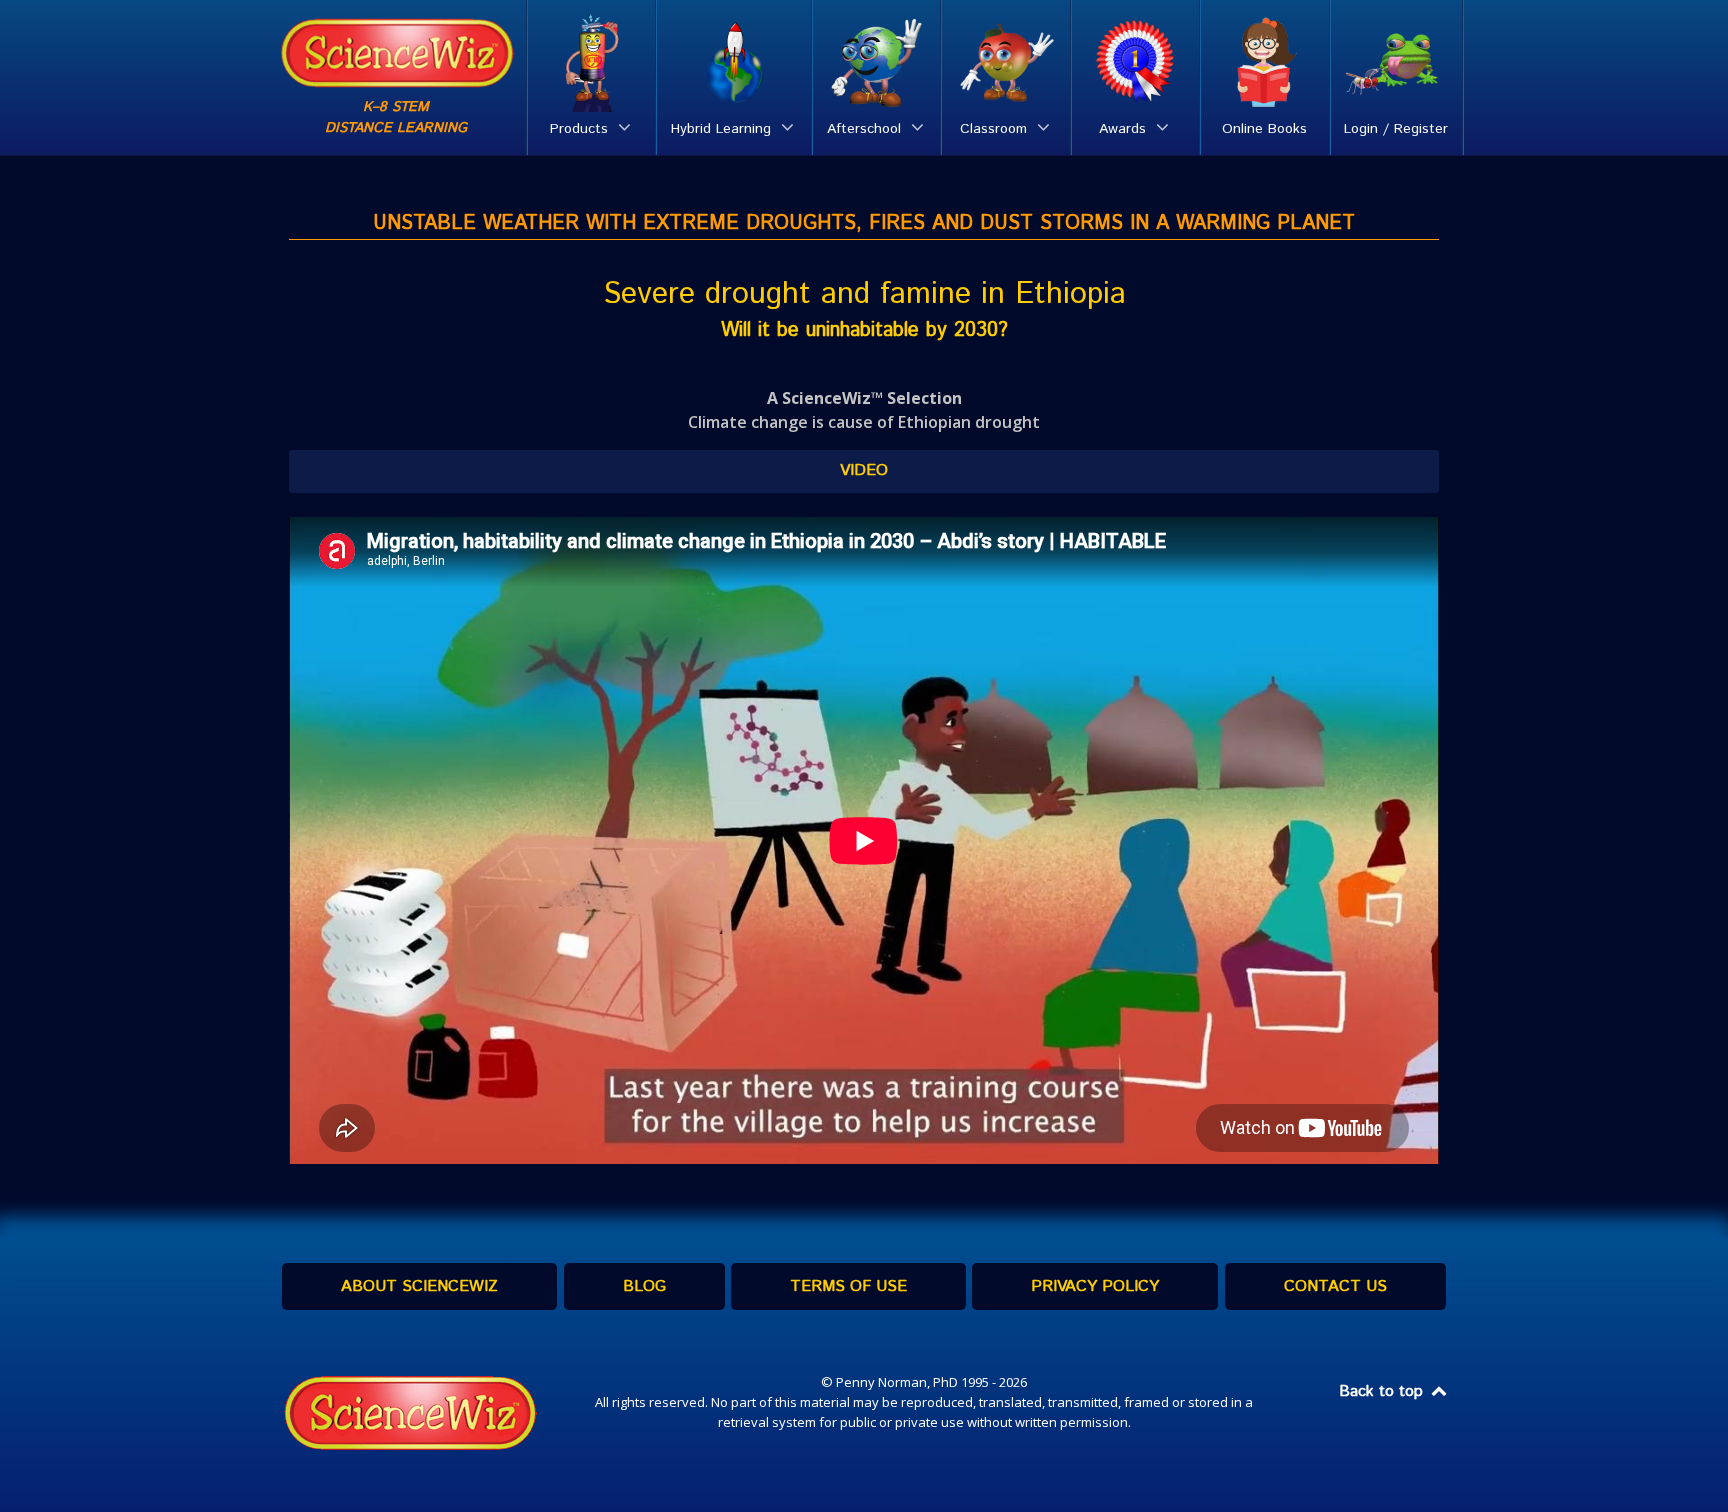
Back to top (1383, 1391)
